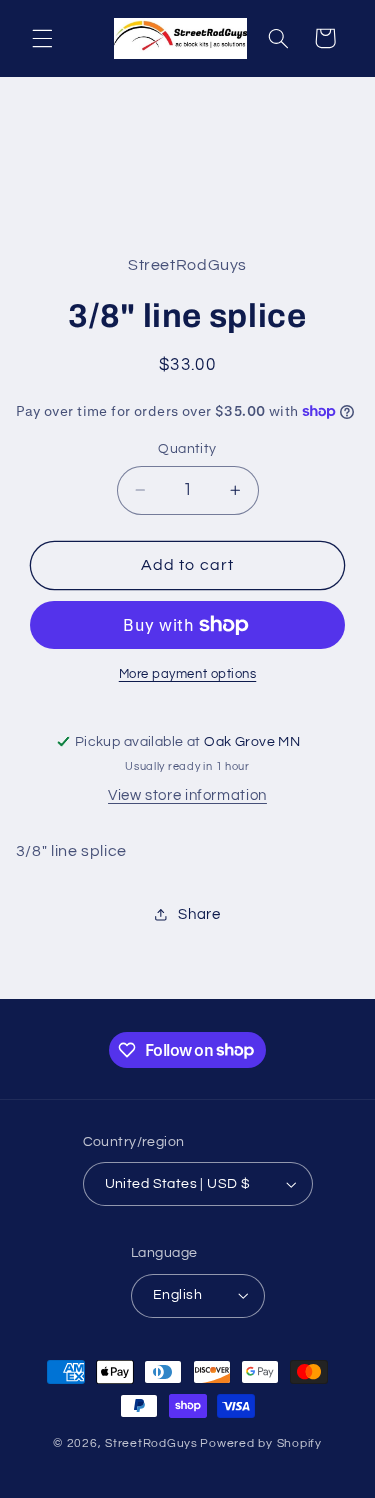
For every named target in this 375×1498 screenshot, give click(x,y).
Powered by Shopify (260, 1443)
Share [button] (199, 914)
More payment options (188, 674)
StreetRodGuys (151, 1443)
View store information (187, 795)
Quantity (187, 449)
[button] (42, 38)
